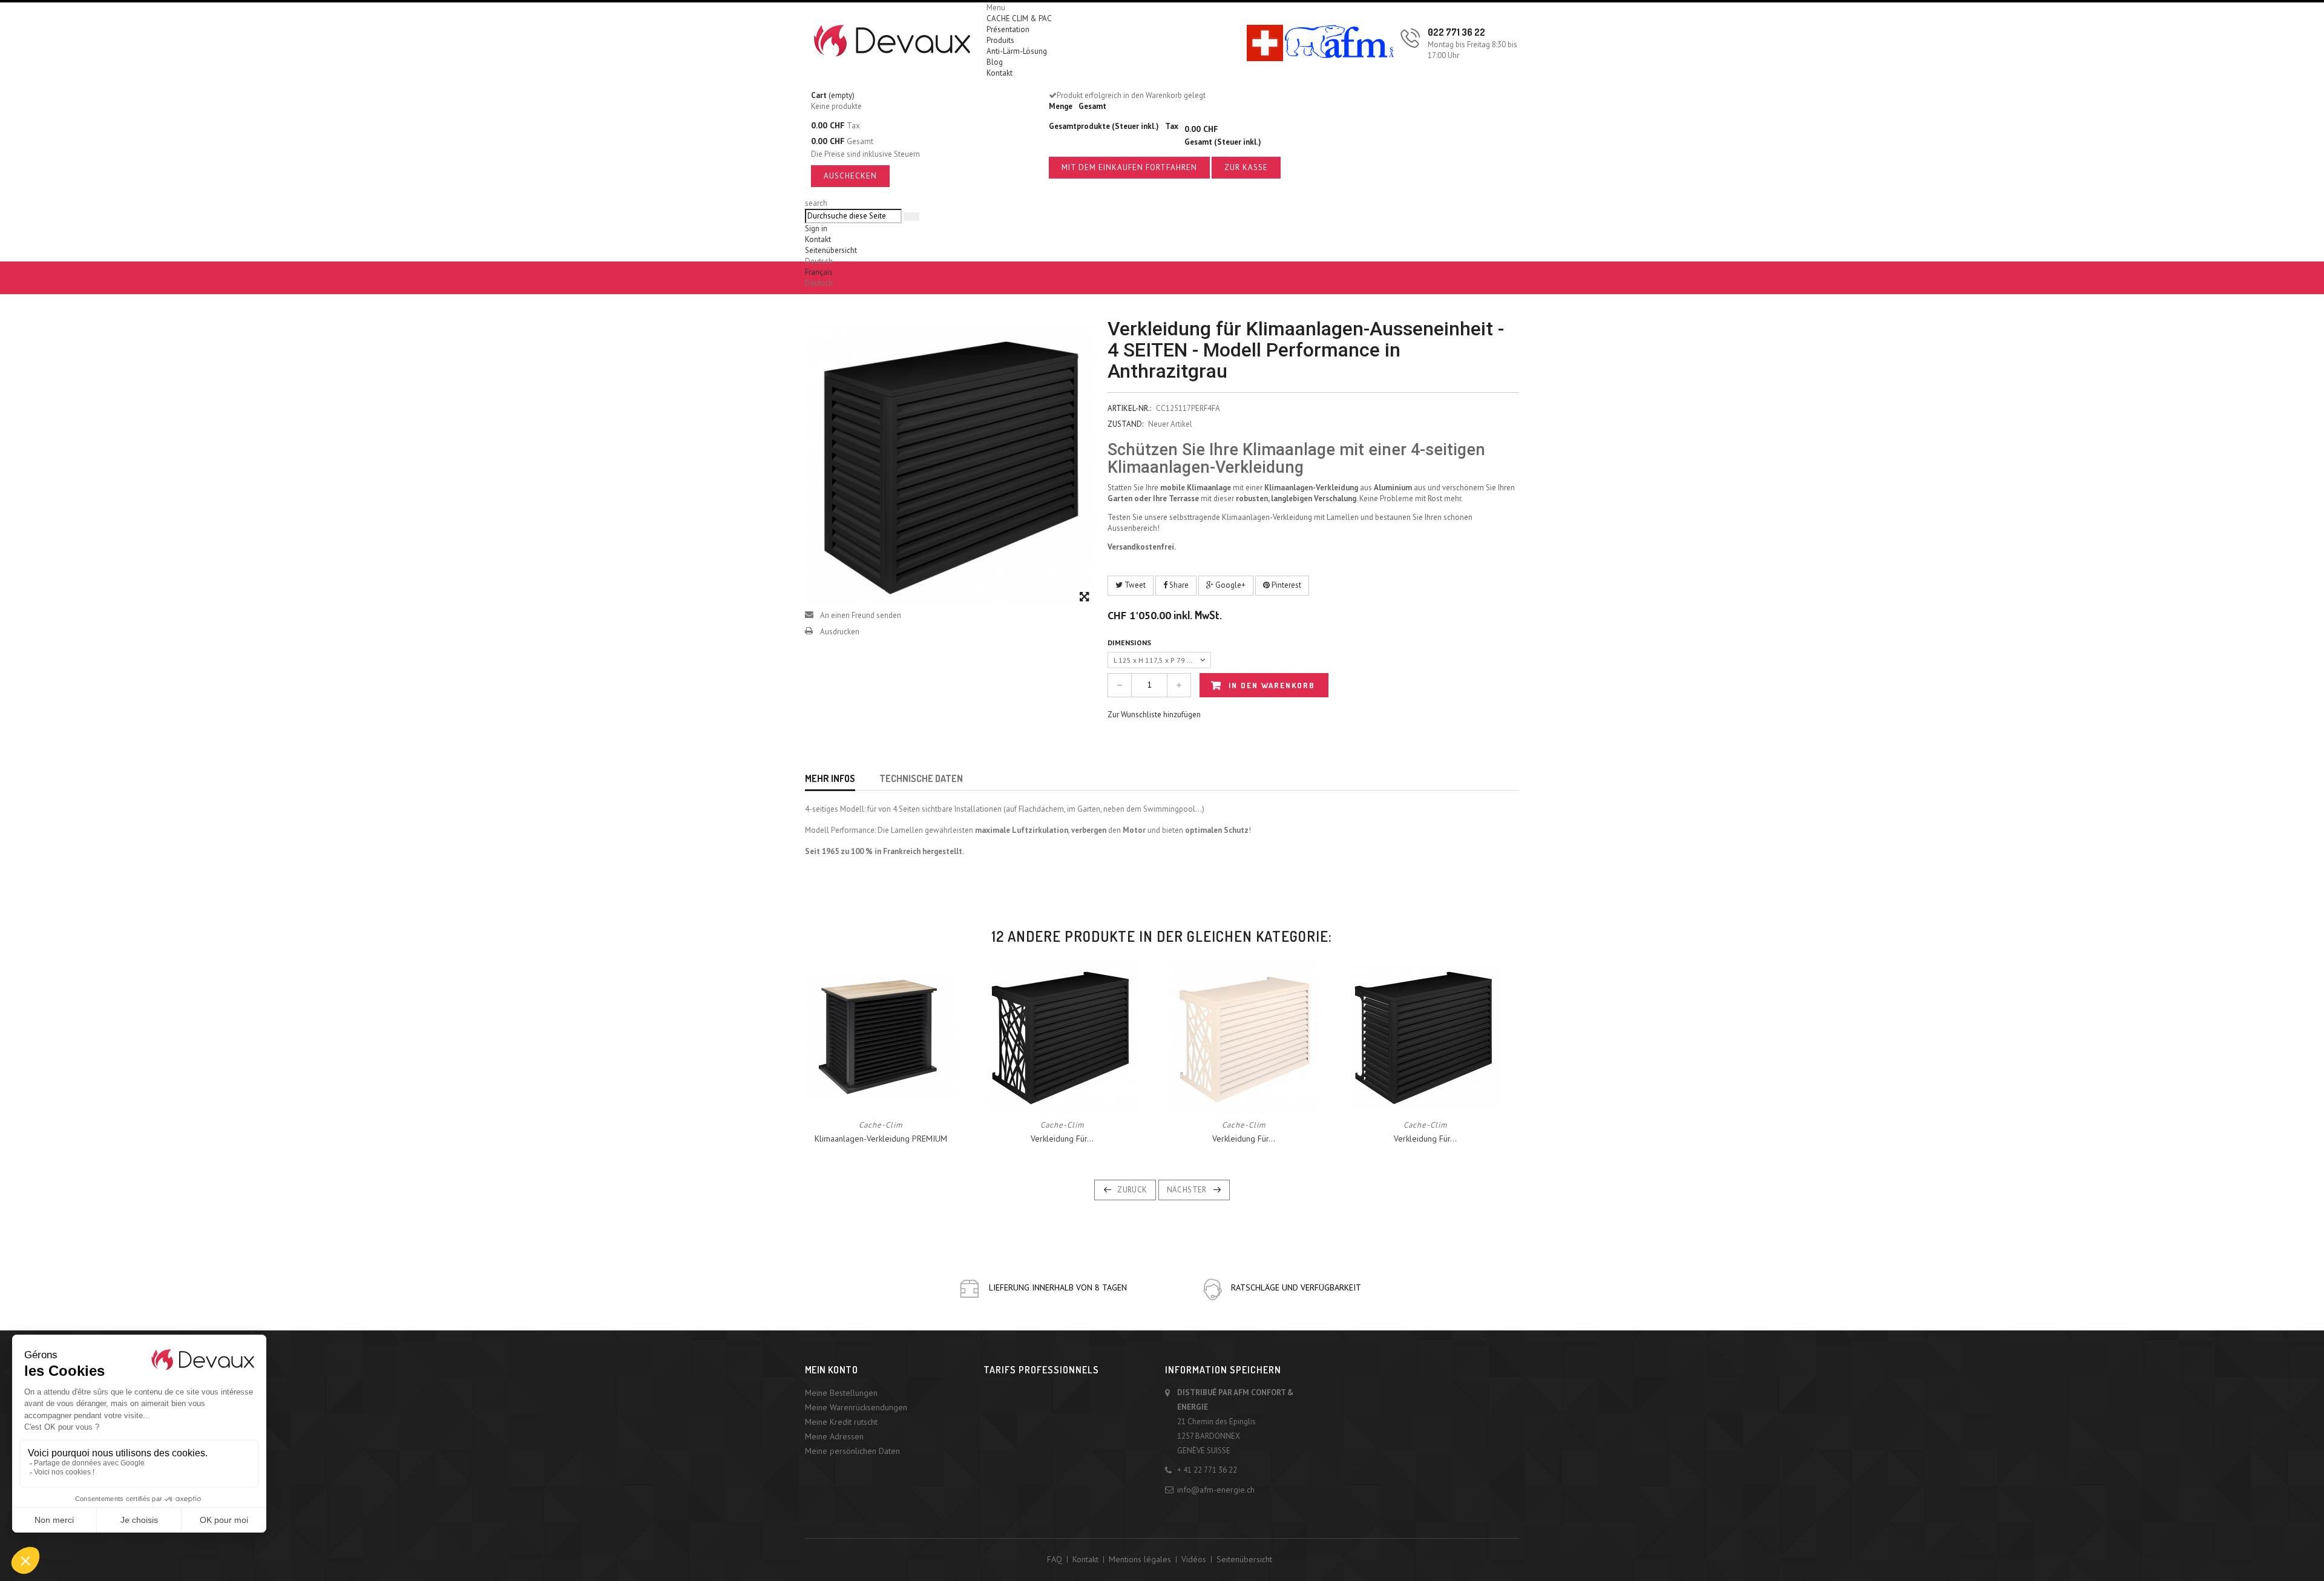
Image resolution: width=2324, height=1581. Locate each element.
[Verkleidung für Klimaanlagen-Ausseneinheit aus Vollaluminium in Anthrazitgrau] (1062, 1035)
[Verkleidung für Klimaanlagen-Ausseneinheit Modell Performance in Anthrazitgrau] (1425, 1035)
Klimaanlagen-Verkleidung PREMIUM (881, 1139)
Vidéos (1194, 1559)
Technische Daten (921, 778)
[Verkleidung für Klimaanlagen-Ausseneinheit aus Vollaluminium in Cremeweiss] (1244, 1035)
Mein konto (831, 1370)
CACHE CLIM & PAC (1019, 18)
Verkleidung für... (1062, 1139)
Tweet (1134, 585)
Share (1178, 585)
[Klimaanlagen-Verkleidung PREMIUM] (881, 1035)
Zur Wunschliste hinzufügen (1154, 715)
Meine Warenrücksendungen (856, 1407)
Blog (995, 62)
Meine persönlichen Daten (852, 1451)
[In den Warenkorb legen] (826, 1096)
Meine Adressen (834, 1436)
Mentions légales (1140, 1559)
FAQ (1055, 1559)
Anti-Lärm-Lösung (1017, 51)
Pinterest (1285, 585)
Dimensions (1130, 643)
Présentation (1008, 29)
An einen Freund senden (861, 615)
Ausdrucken (840, 632)
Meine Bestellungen (841, 1393)
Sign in (816, 228)
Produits (1000, 40)
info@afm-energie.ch (1216, 1490)
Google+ (1229, 585)
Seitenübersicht (831, 250)
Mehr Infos (830, 778)
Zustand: (1125, 424)
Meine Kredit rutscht (841, 1422)
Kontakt (1000, 73)
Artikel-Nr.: (1129, 408)
